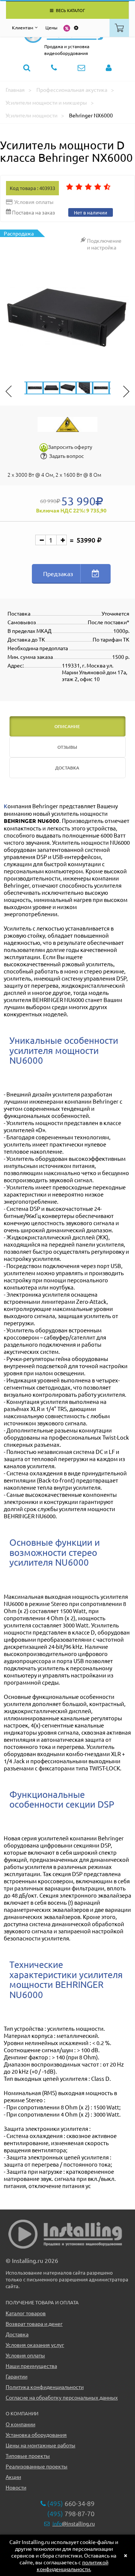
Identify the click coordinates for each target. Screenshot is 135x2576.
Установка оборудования (36, 2435)
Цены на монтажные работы (40, 2445)
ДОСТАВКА (67, 768)
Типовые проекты (28, 2456)
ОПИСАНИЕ (67, 726)
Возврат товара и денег (34, 2324)
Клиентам (23, 27)
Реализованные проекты (37, 2466)
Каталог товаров (26, 2313)
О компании (20, 2424)
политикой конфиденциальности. (73, 2565)
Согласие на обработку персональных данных (62, 2397)
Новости (16, 2487)
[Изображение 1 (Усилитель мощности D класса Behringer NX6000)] (67, 318)
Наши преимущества (31, 2366)
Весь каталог (70, 10)
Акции (13, 2477)
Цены (51, 27)
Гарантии (16, 2376)
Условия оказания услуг (35, 2345)
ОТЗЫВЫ (67, 747)
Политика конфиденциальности (45, 2387)
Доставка (17, 2334)
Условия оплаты (25, 2355)
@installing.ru (74, 2523)
